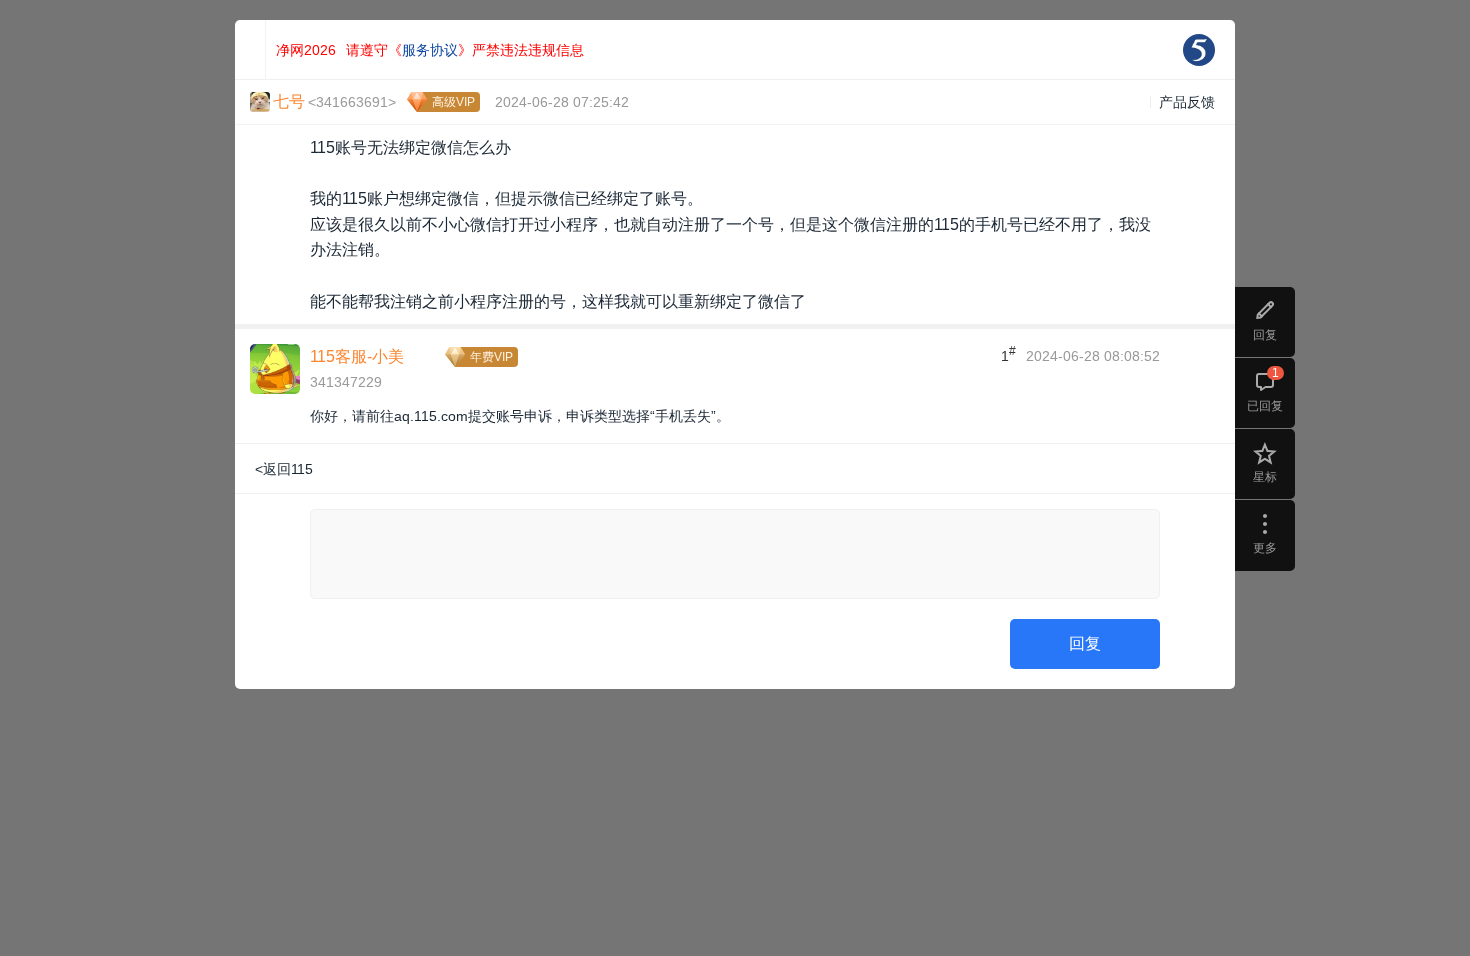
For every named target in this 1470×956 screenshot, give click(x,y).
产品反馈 (1187, 102)
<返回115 (284, 469)
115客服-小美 (357, 356)
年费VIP (491, 357)
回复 (1085, 643)
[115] (1199, 50)
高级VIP (453, 102)
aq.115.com (431, 416)
